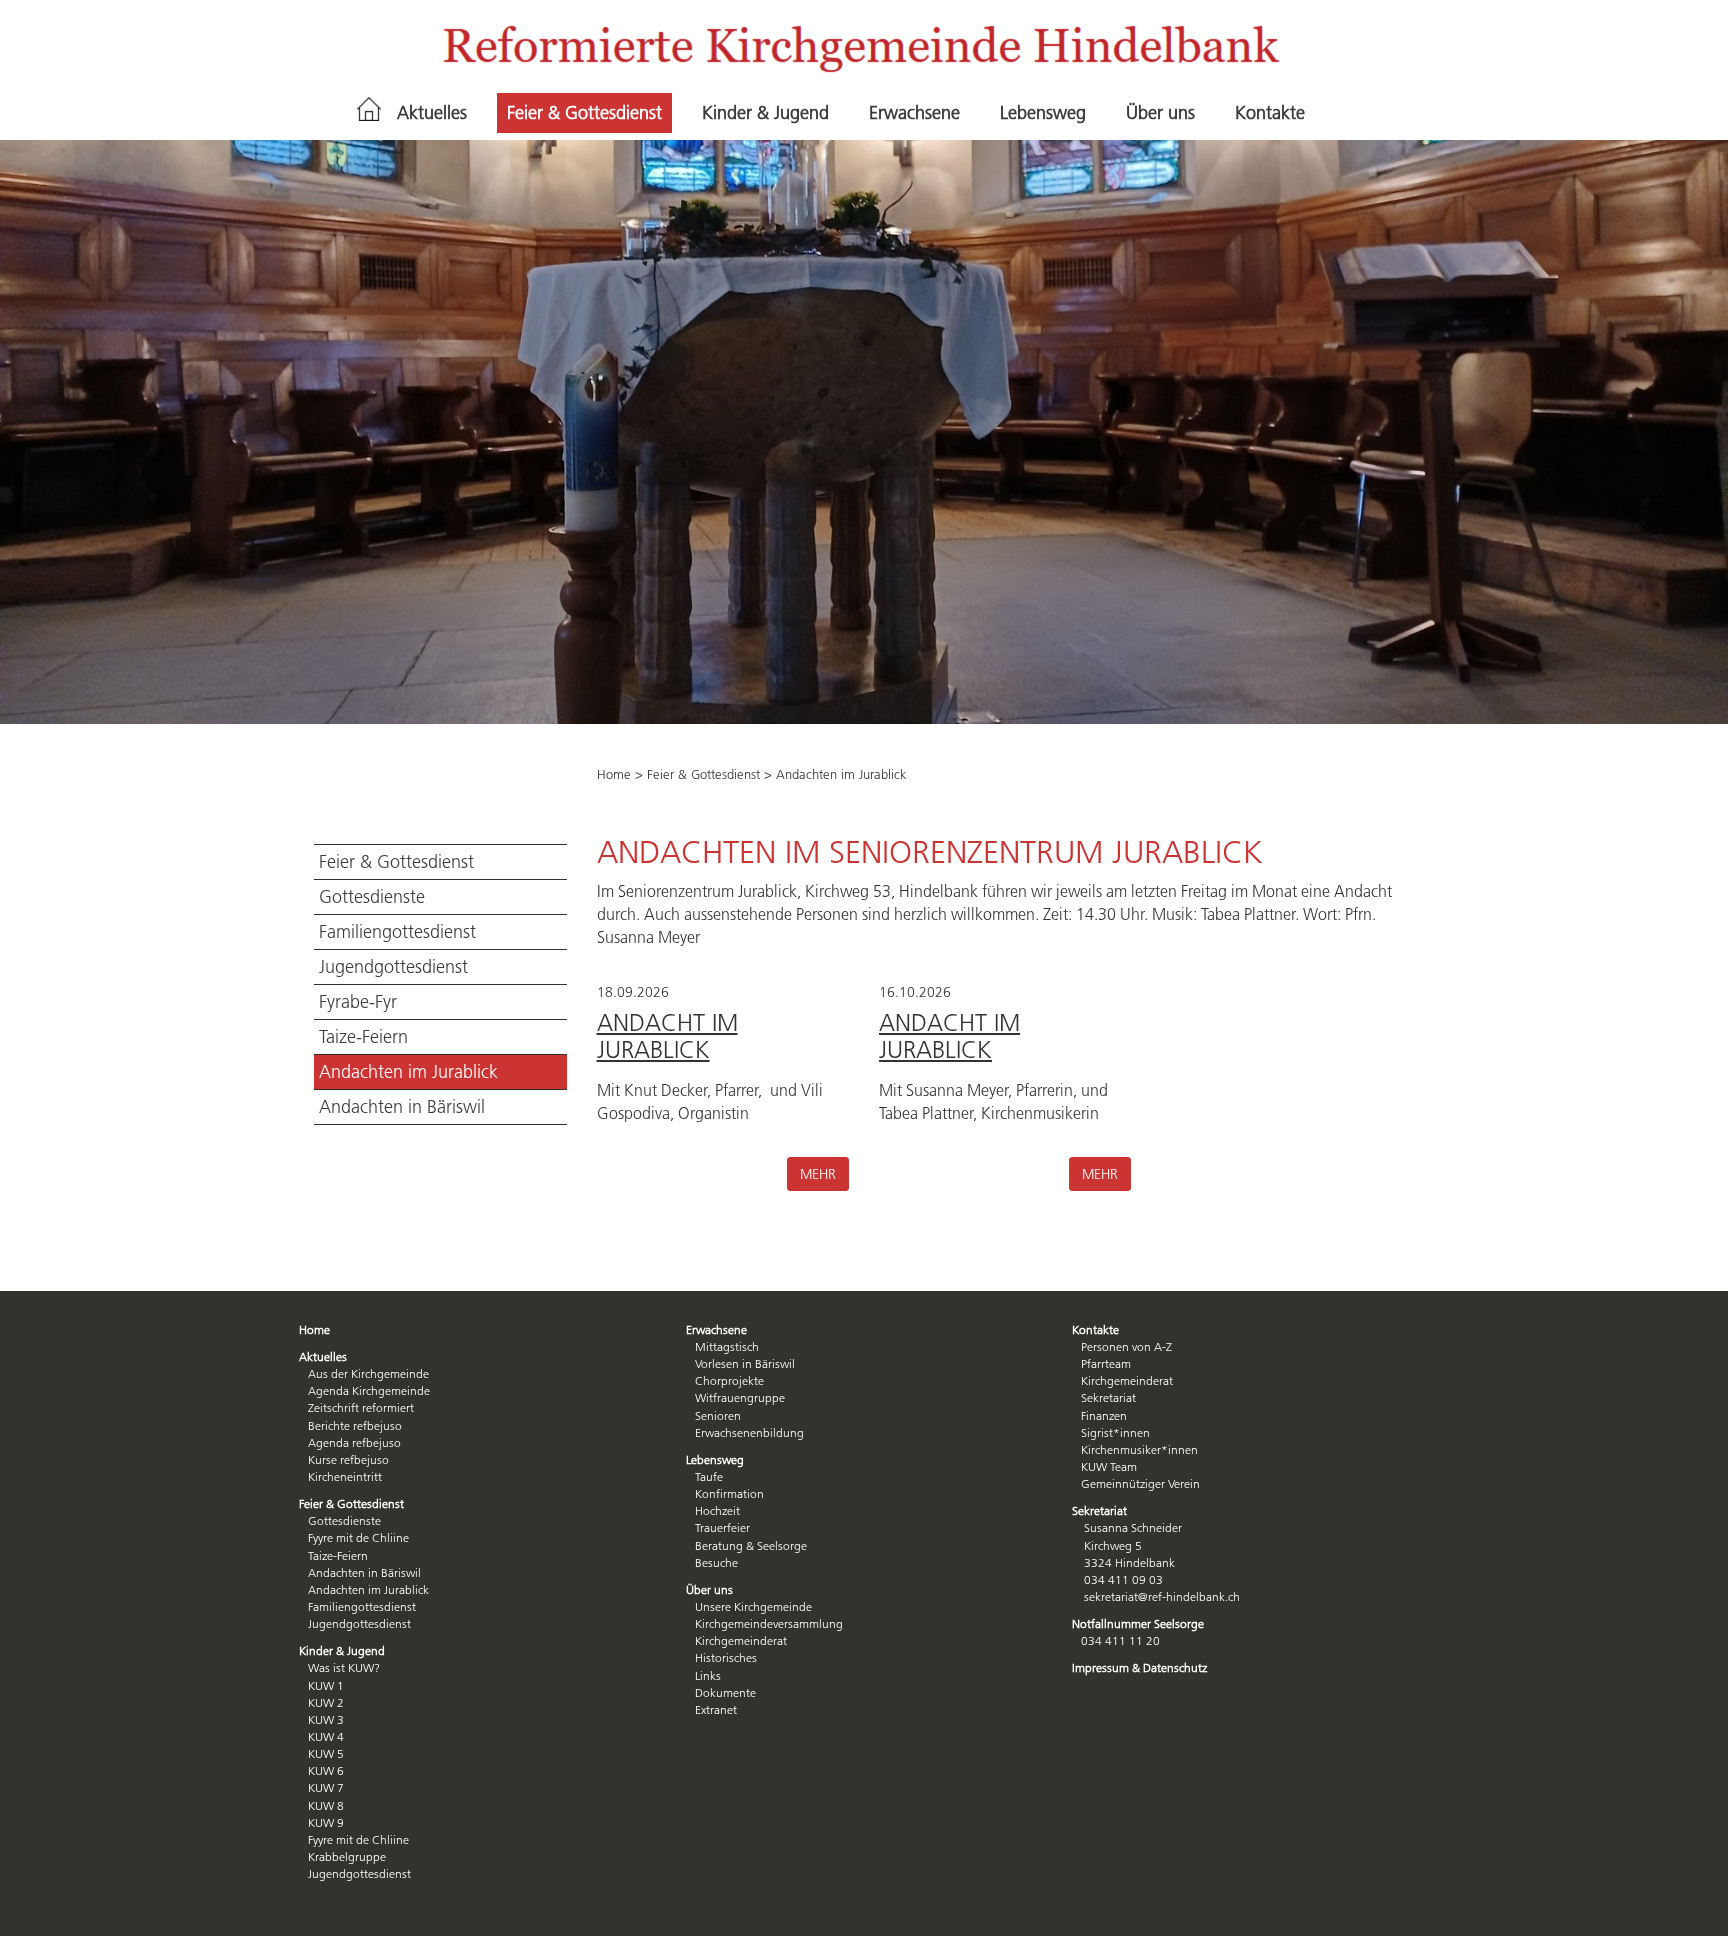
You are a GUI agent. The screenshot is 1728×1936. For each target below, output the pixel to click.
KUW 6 (326, 1770)
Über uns (1160, 113)
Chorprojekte (729, 1380)
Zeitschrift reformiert (361, 1407)
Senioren (718, 1415)
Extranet (716, 1709)
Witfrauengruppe (740, 1397)
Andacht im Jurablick (667, 1035)
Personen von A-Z (1126, 1346)
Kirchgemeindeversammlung (769, 1623)
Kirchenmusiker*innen (1139, 1449)
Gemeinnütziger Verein (1140, 1483)
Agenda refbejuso (354, 1442)
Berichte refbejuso (355, 1425)
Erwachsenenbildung (749, 1432)
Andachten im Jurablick (408, 1072)
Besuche (716, 1562)
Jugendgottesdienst (393, 967)
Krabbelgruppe (347, 1856)
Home (614, 774)
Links (708, 1675)
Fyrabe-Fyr (358, 1002)
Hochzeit (717, 1510)
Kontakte (1270, 113)
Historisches (726, 1657)
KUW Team (1109, 1466)
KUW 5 (326, 1753)
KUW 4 (326, 1736)
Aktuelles (432, 113)
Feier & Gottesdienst (584, 113)
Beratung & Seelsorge (751, 1545)
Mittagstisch (727, 1346)
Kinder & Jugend (765, 113)
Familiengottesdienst (397, 932)
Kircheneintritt (345, 1476)
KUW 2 (326, 1702)
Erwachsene (914, 113)
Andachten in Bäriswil (402, 1107)
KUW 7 (326, 1787)
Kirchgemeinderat (741, 1640)
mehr (818, 1174)
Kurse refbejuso (348, 1459)
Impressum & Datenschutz (1139, 1667)
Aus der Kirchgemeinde (368, 1373)
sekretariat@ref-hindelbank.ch (1162, 1596)
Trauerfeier (722, 1527)
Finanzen (1104, 1415)
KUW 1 (326, 1685)
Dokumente (725, 1692)
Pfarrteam (1106, 1363)
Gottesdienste (372, 897)
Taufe (709, 1476)
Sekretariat (1108, 1397)
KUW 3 (326, 1719)
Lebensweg (1043, 113)
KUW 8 (326, 1805)
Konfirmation (729, 1493)
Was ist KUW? (344, 1667)
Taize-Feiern (363, 1037)
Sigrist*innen (1115, 1432)
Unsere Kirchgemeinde (753, 1606)
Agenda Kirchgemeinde (369, 1390)
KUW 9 (326, 1822)
